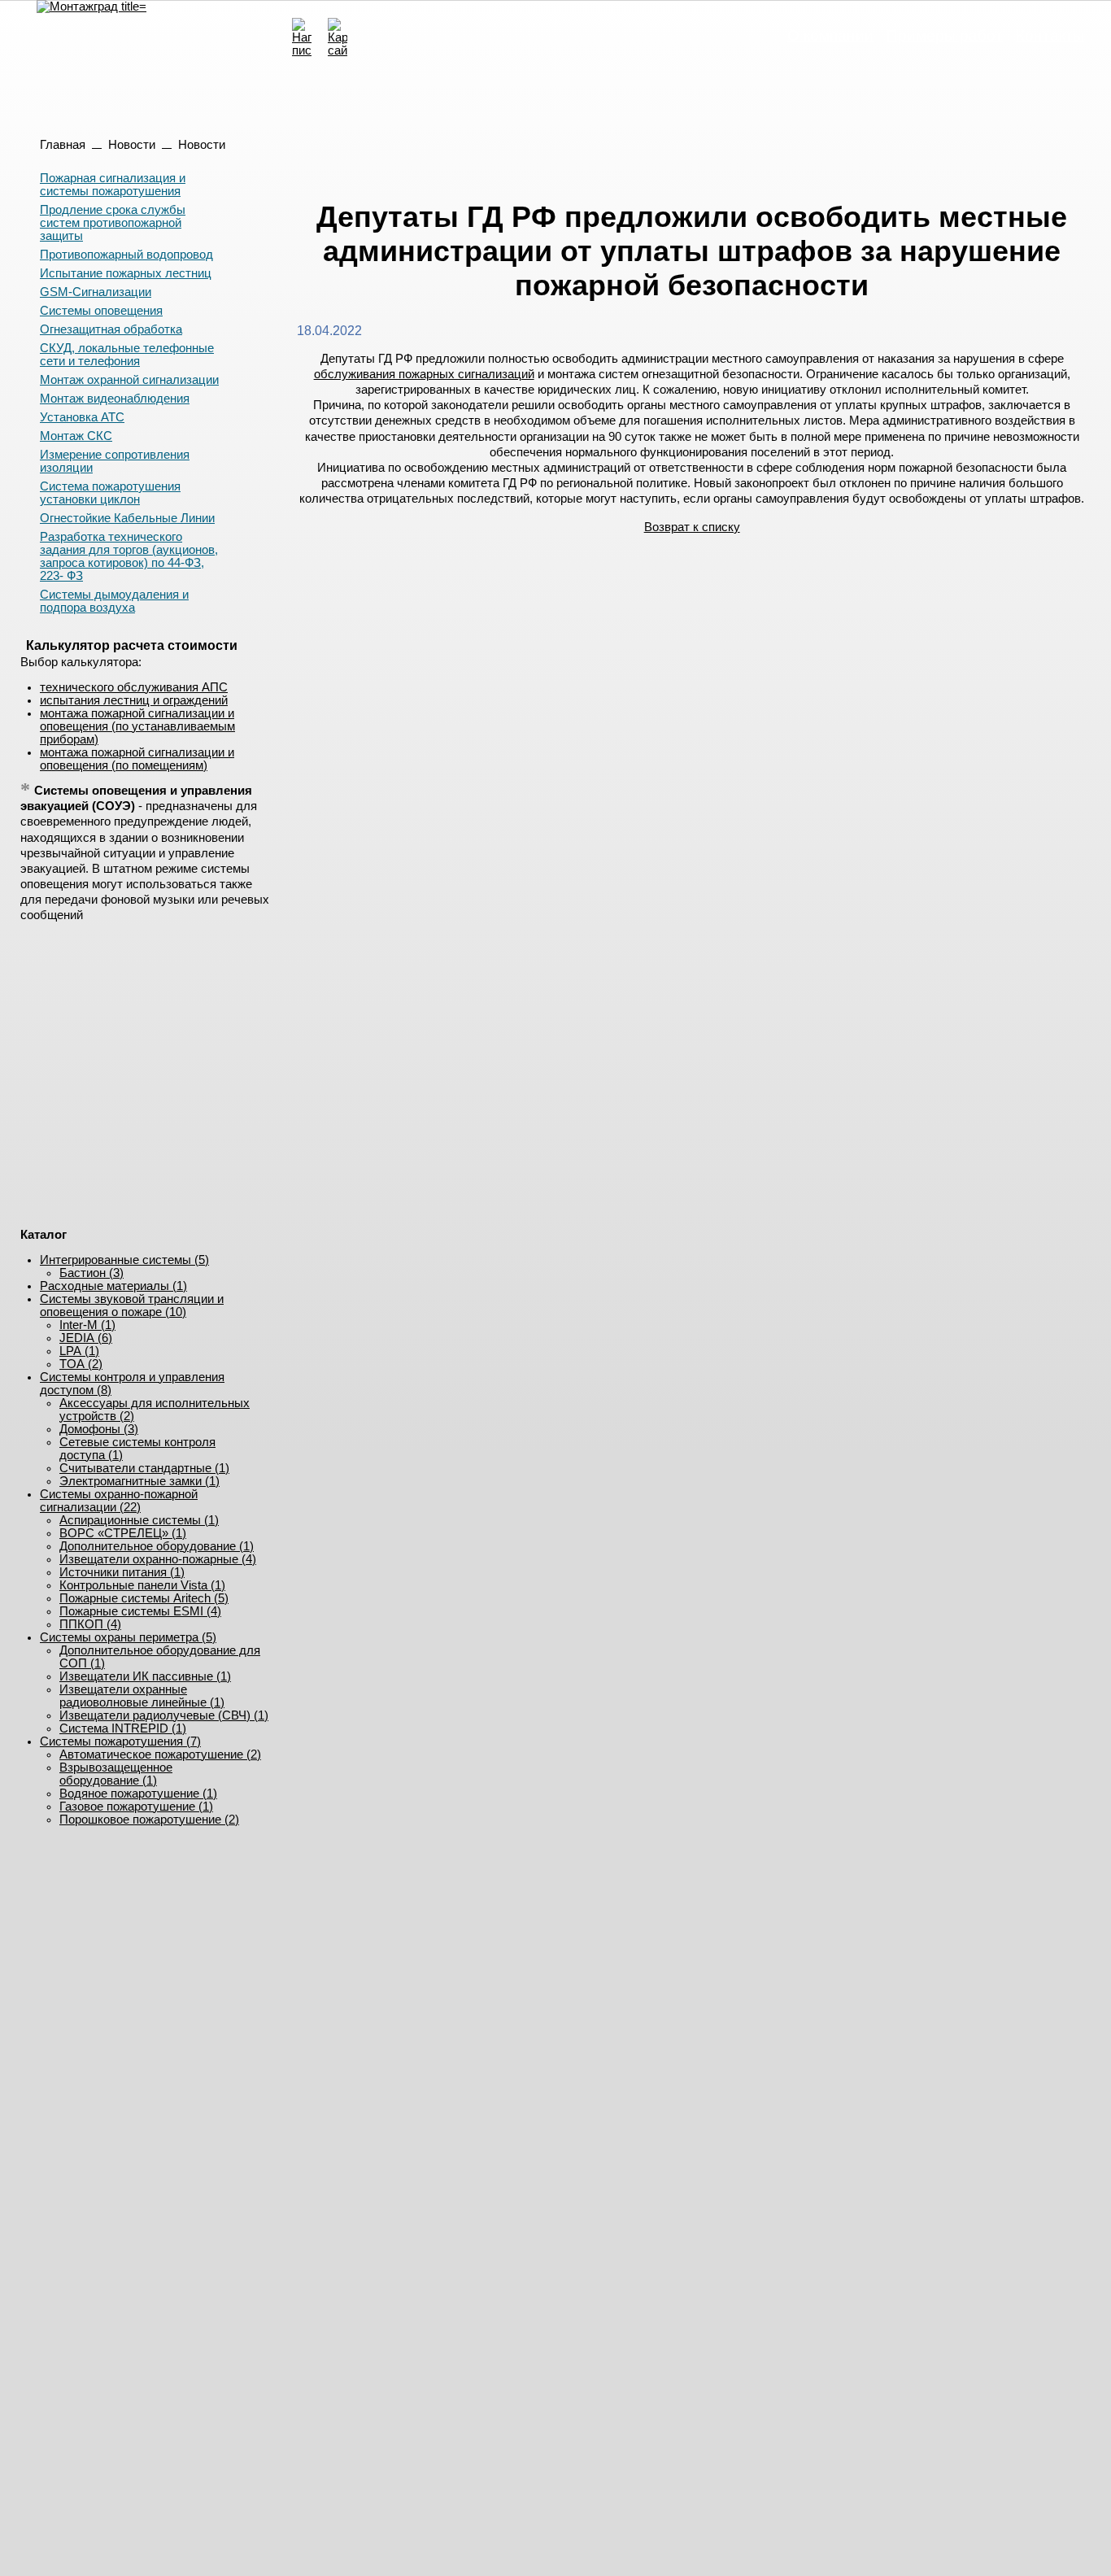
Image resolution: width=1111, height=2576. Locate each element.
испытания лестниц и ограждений (134, 700)
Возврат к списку (692, 527)
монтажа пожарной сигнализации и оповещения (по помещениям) (137, 759)
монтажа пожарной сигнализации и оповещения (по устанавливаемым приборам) (137, 726)
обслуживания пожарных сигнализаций (424, 374)
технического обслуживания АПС (134, 687)
